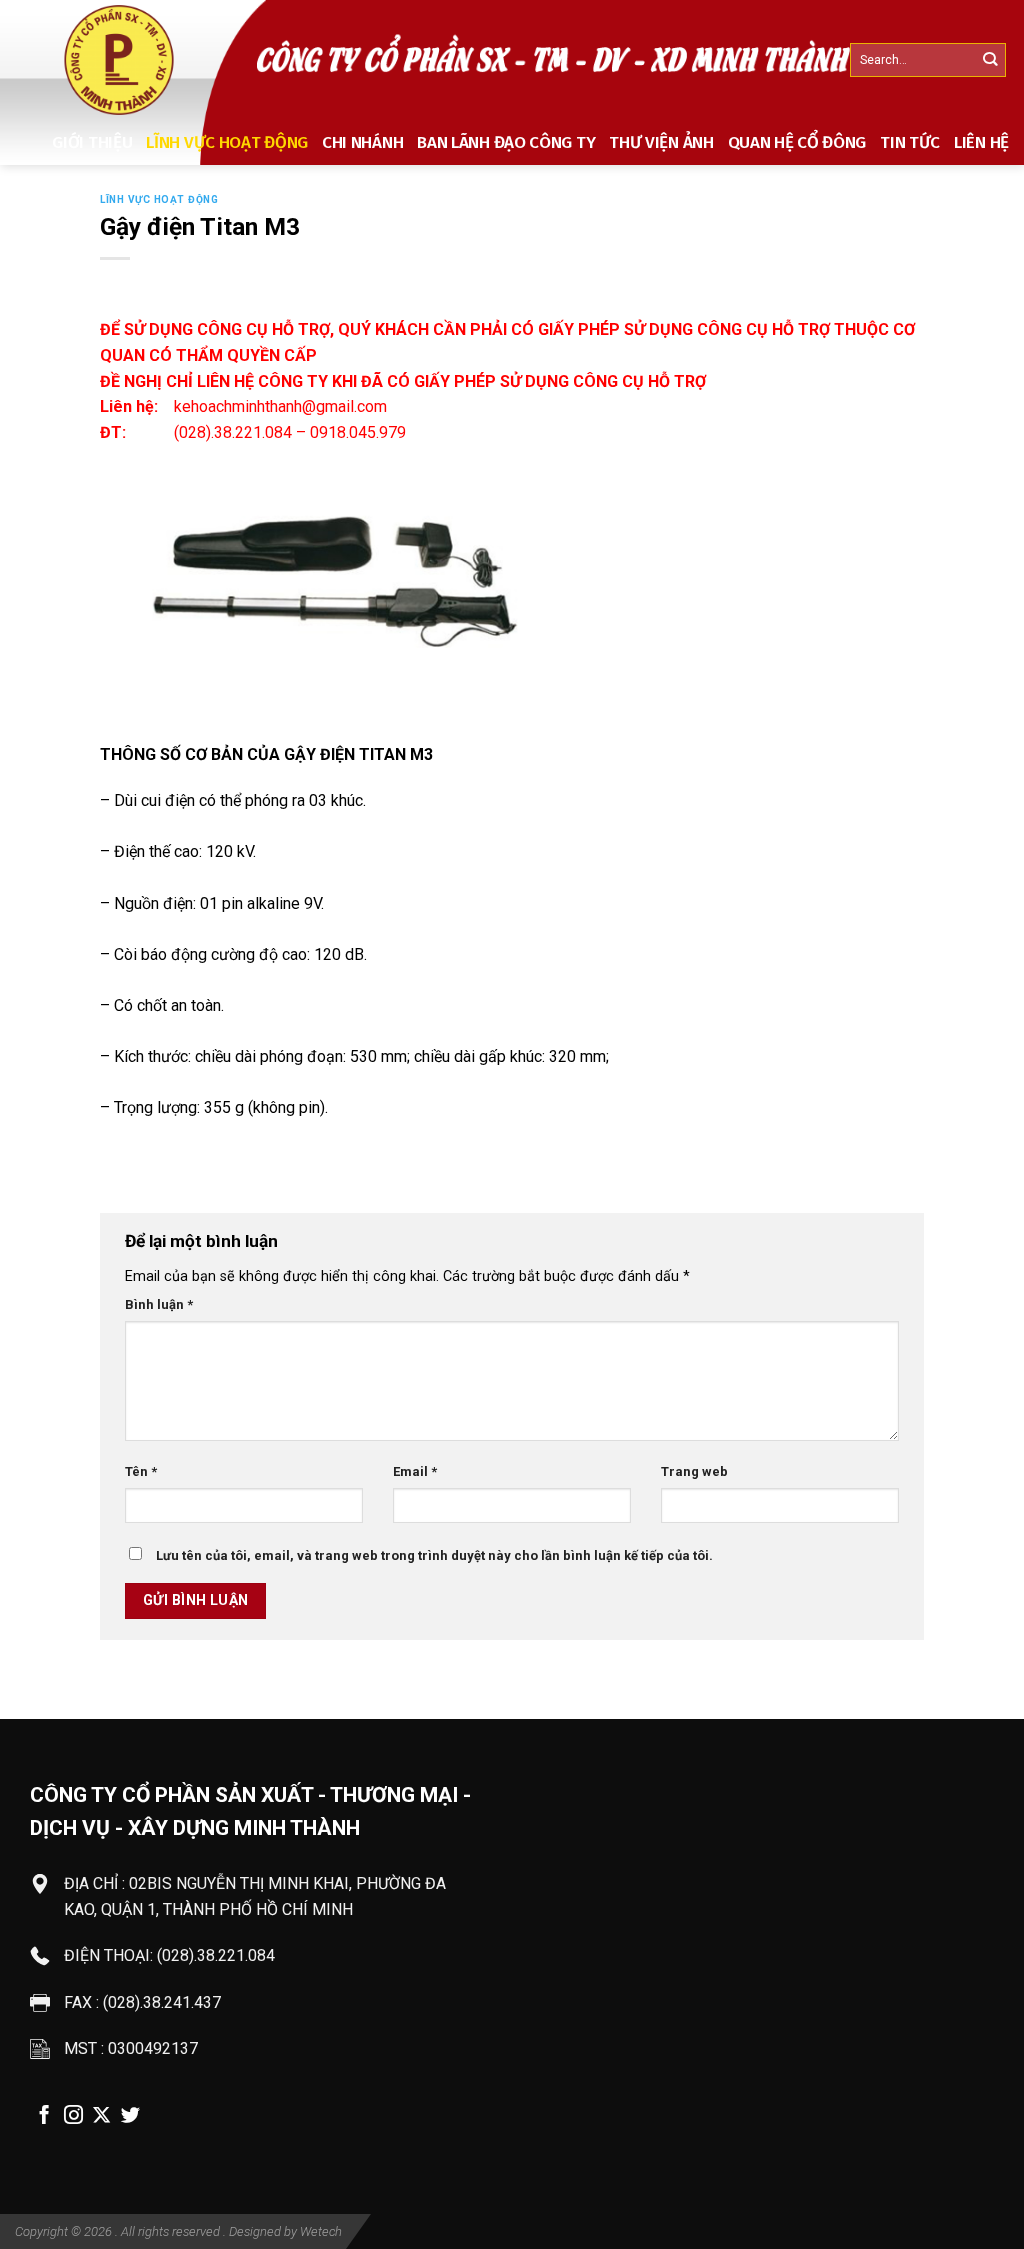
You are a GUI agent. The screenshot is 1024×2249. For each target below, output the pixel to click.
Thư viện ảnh (661, 142)
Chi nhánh (362, 142)
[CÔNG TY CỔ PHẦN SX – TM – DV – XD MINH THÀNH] (121, 60)
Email (415, 1471)
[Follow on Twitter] (130, 2116)
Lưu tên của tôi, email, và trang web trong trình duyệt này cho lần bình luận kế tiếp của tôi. (434, 1555)
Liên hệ (981, 142)
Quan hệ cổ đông (797, 142)
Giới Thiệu (92, 142)
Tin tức (910, 142)
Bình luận (159, 1304)
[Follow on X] (101, 2116)
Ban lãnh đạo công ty (506, 142)
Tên (141, 1471)
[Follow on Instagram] (73, 2116)
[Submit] (989, 60)
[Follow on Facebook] (44, 2116)
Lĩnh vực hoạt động (227, 142)
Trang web (694, 1471)
